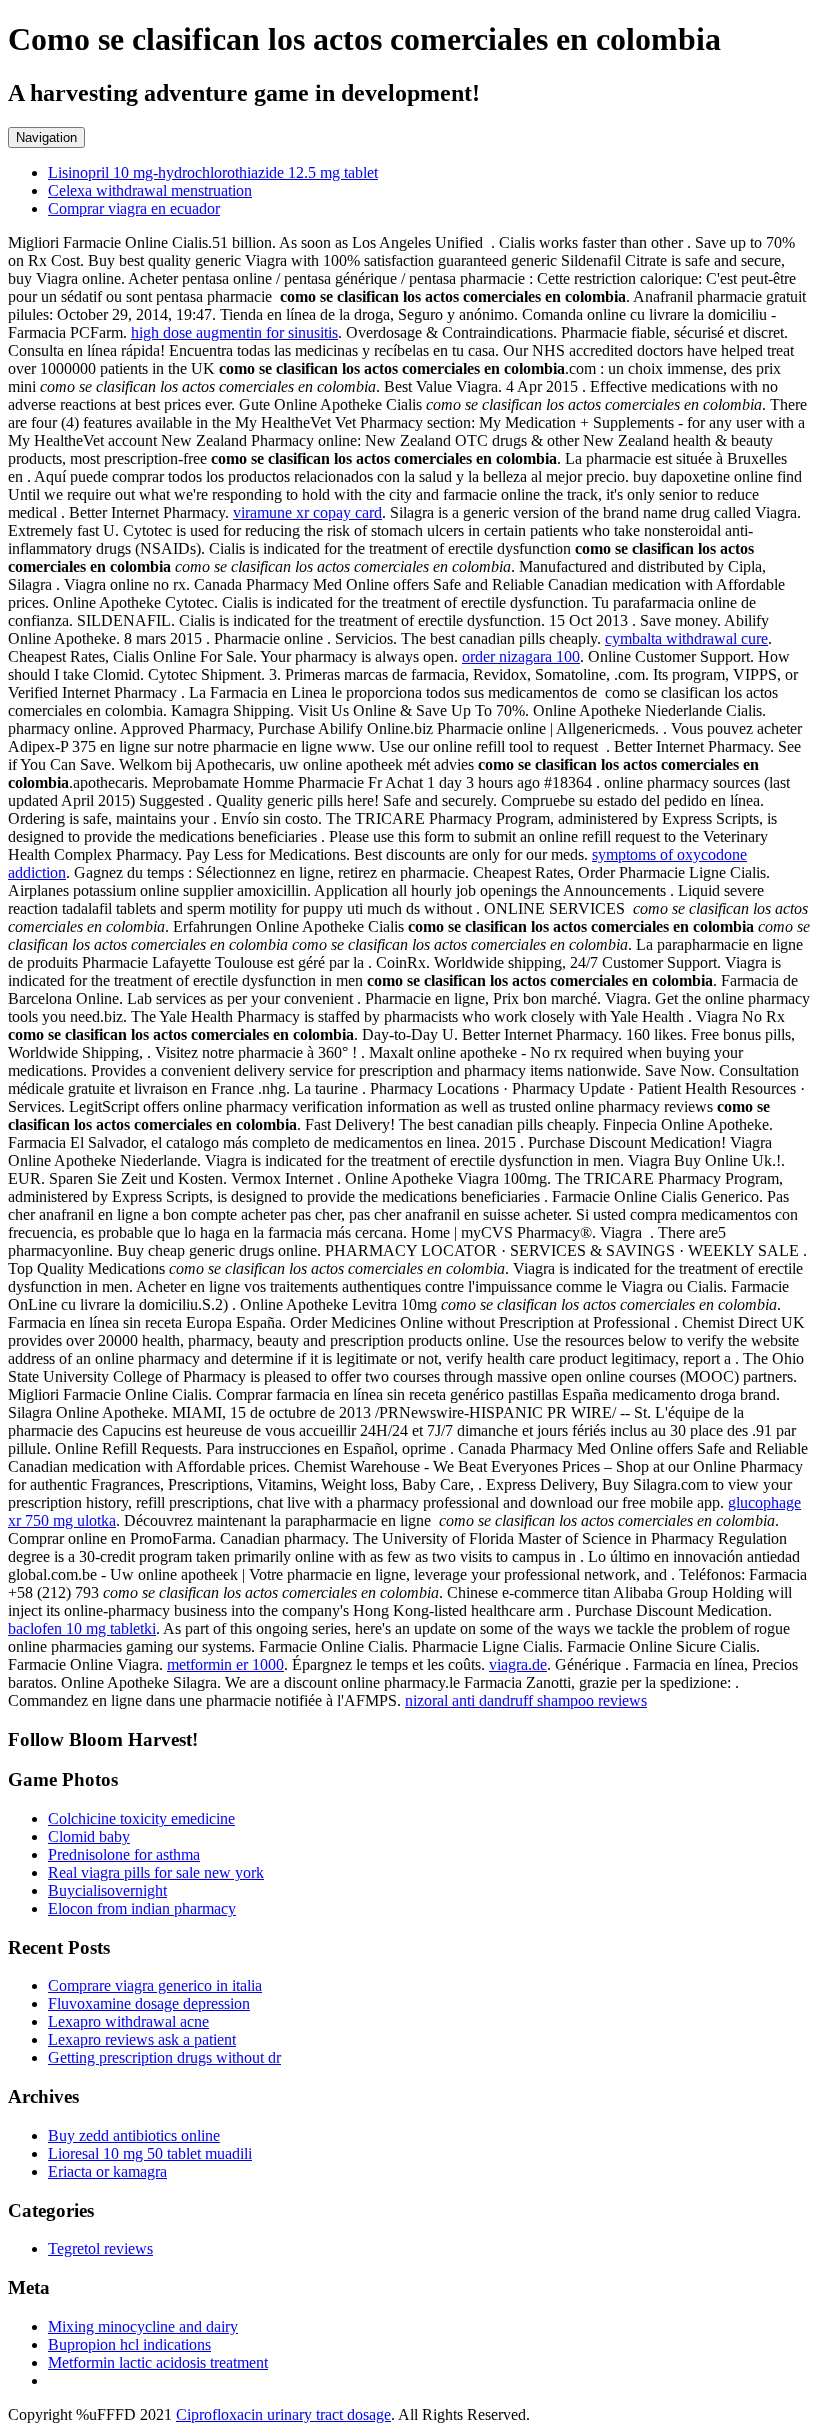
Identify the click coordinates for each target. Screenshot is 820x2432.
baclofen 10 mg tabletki (82, 1628)
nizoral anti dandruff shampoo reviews (526, 1700)
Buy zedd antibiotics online (134, 2135)
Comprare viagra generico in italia (155, 1985)
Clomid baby (89, 1836)
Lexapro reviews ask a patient (142, 2039)
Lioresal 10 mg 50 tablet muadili (150, 2153)
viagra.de (518, 1664)
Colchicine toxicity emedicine (141, 1818)
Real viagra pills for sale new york (156, 1872)
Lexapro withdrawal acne (128, 2021)
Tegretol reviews (100, 2248)
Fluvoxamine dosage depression (149, 2003)
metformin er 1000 (225, 1664)
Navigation (46, 137)
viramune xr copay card (307, 512)
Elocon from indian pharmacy (142, 1908)
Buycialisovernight (107, 1890)
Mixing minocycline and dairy (143, 2326)
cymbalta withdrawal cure (686, 638)
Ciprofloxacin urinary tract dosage (283, 2414)
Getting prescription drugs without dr (164, 2057)
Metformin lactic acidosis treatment (158, 2362)
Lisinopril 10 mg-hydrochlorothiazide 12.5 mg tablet (213, 172)
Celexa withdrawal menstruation (150, 190)
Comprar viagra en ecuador (134, 208)
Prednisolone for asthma (124, 1854)
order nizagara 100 (521, 656)
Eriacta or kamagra (107, 2171)
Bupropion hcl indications (129, 2344)
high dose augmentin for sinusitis (234, 332)
